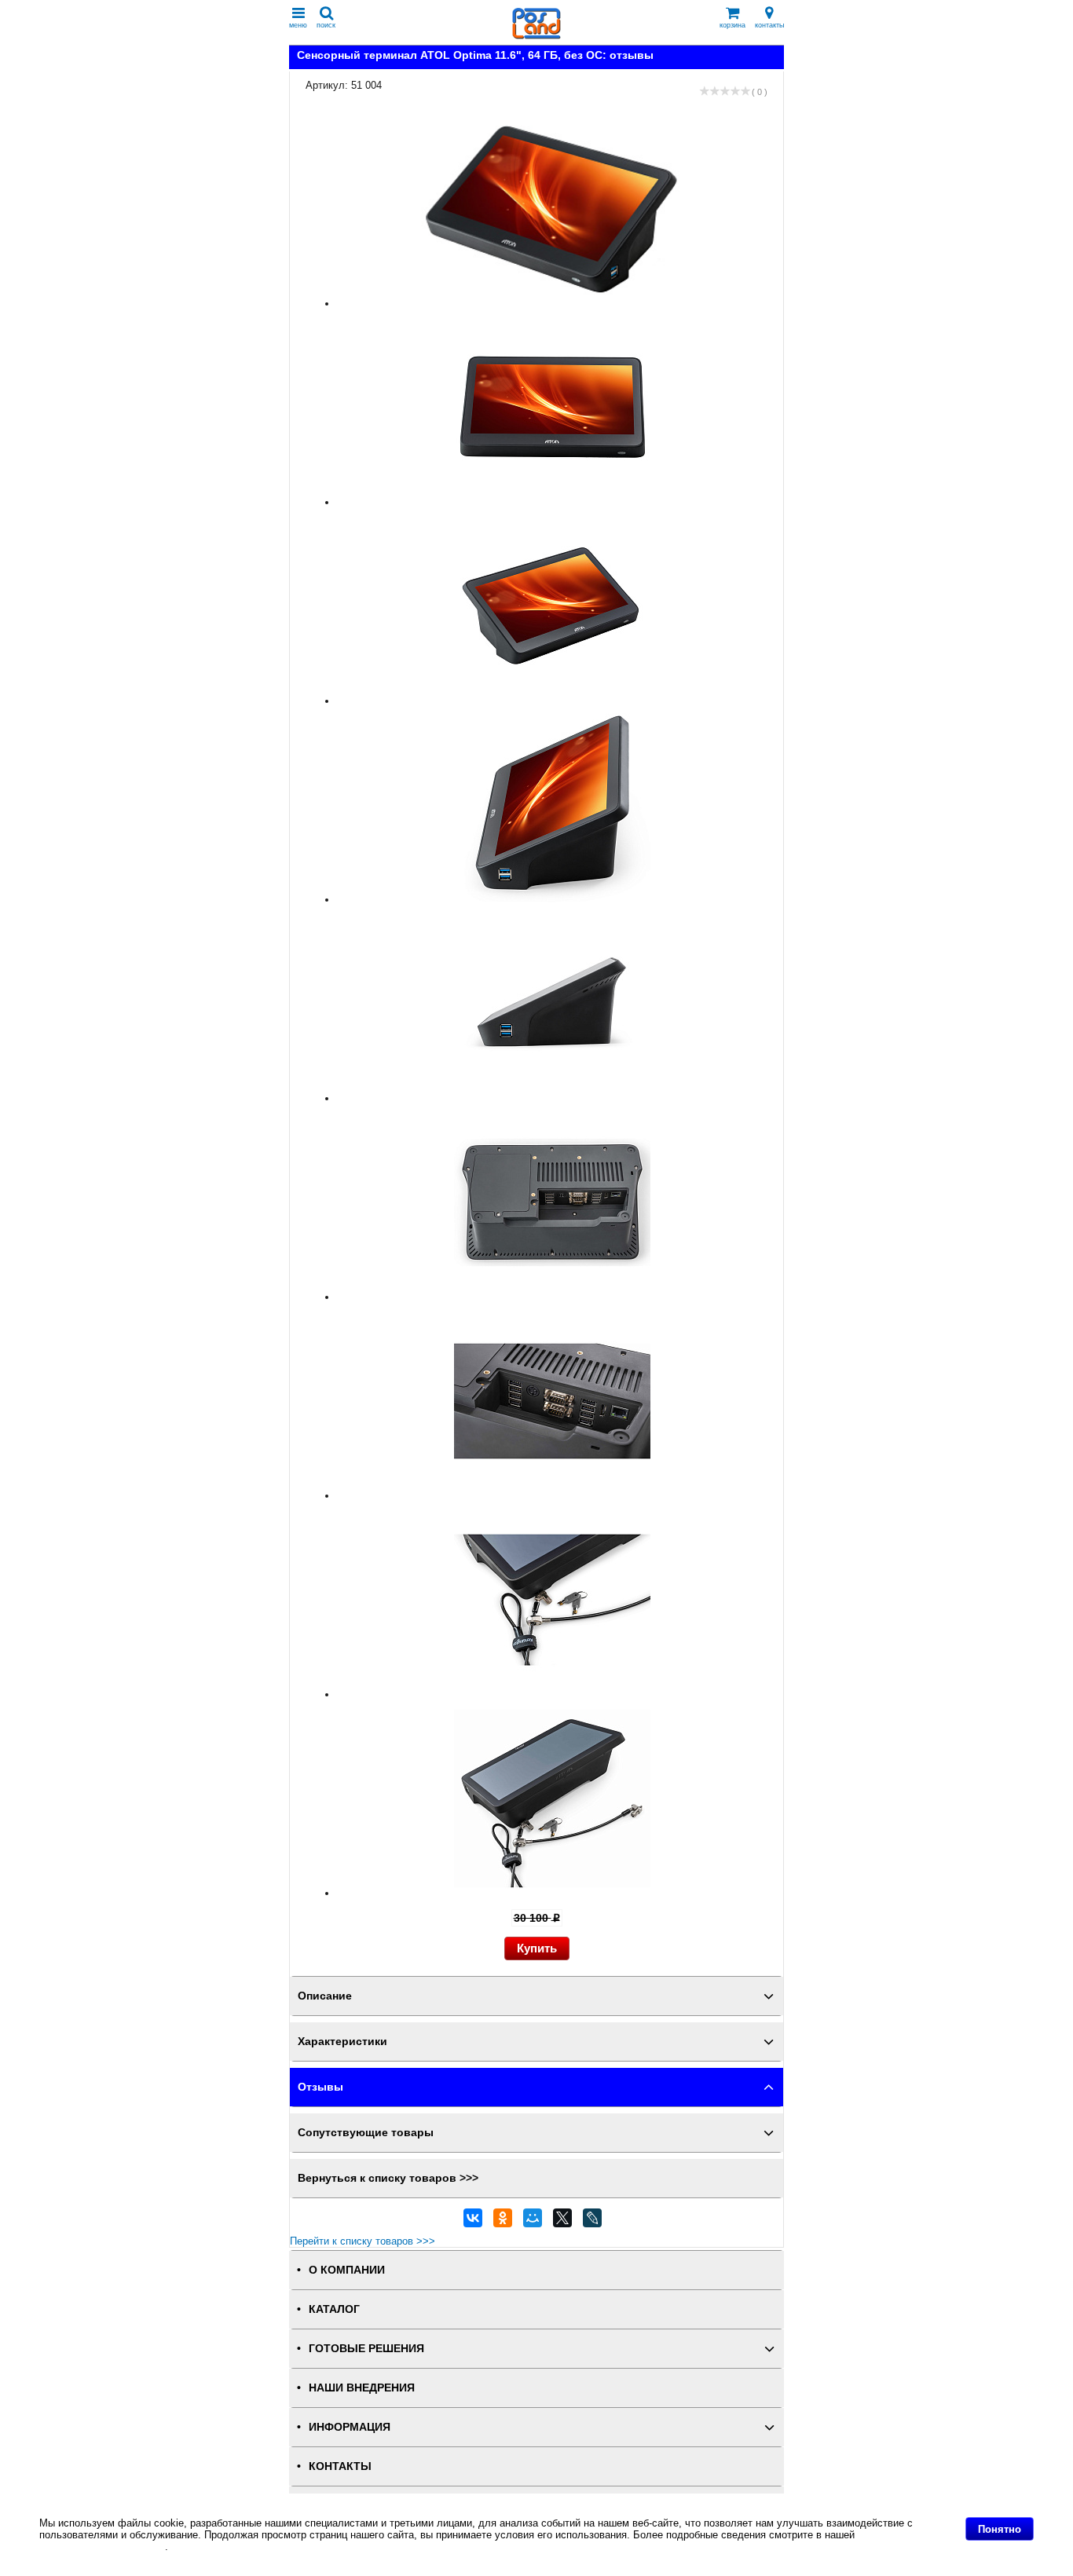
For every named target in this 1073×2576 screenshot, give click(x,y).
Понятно (1000, 2529)
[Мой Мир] (533, 2222)
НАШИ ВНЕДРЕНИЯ (362, 2388)
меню (298, 25)
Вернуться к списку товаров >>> (388, 2178)
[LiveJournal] (592, 2222)
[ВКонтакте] (473, 2222)
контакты (769, 25)
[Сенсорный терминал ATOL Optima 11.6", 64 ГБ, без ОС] (552, 304)
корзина (732, 25)
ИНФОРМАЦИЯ (350, 2427)
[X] (562, 2222)
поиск (326, 25)
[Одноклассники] (503, 2222)
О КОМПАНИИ (347, 2270)
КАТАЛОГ (334, 2309)
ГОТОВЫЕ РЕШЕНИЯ (366, 2349)
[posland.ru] (536, 36)
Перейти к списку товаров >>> (363, 2241)
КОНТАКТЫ (340, 2466)
